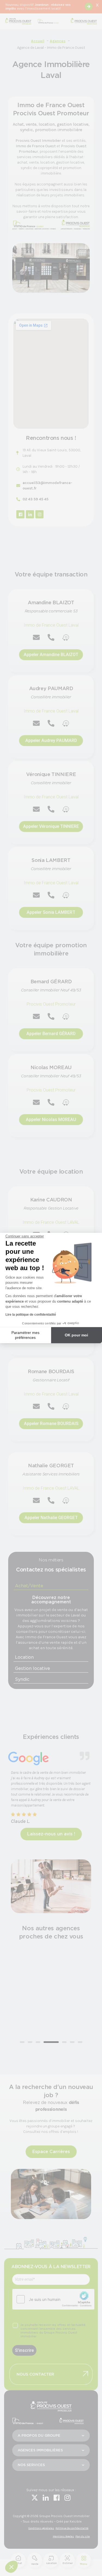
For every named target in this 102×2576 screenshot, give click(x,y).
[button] (11, 2567)
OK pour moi (76, 1335)
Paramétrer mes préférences (25, 1335)
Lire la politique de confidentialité (31, 1315)
